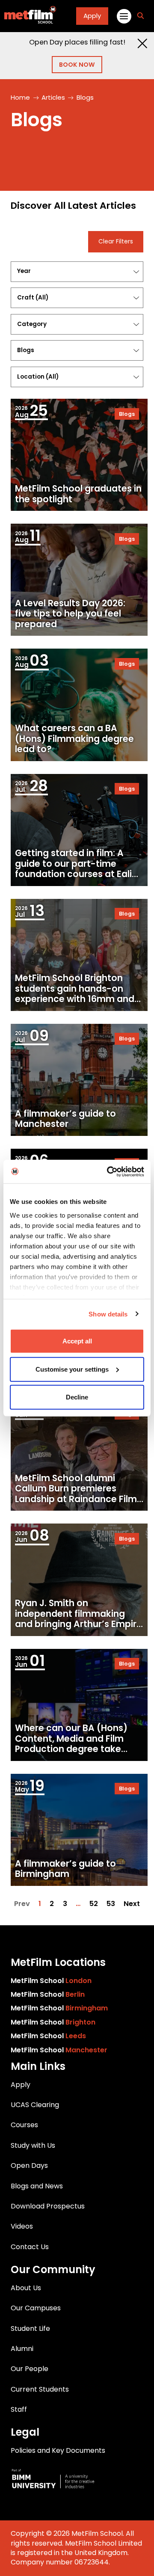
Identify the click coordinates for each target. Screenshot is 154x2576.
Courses (24, 2125)
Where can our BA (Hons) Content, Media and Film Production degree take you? (71, 1744)
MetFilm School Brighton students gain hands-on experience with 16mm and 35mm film (75, 994)
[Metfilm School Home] (28, 16)
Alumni (22, 2349)
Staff (19, 2409)
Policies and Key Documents (58, 2450)
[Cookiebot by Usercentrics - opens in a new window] (109, 1171)
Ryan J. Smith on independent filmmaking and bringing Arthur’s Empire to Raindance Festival (78, 1619)
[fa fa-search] (141, 16)
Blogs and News (37, 2186)
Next (132, 1904)
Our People (30, 2369)
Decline (77, 1397)
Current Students (40, 2389)
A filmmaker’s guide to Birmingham (65, 1869)
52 (94, 1904)
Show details (108, 1314)
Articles (53, 97)
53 (111, 1904)
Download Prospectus (48, 2206)
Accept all (77, 1341)
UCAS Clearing (35, 2105)
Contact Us (30, 2247)
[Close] (142, 43)
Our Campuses (36, 2308)
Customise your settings (72, 1369)
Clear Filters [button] (116, 242)
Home (20, 97)
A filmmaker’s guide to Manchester (65, 1119)
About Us (26, 2288)
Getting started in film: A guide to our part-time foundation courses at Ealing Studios (79, 869)
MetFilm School (51, 1981)
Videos (22, 2226)
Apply (92, 16)
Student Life (30, 2328)
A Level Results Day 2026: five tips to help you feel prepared (70, 614)
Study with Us (33, 2145)
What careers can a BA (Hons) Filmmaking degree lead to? (74, 739)
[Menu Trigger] (123, 16)
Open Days (29, 2165)
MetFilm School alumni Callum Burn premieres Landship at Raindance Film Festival (76, 1494)
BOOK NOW (77, 65)
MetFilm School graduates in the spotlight (78, 494)
